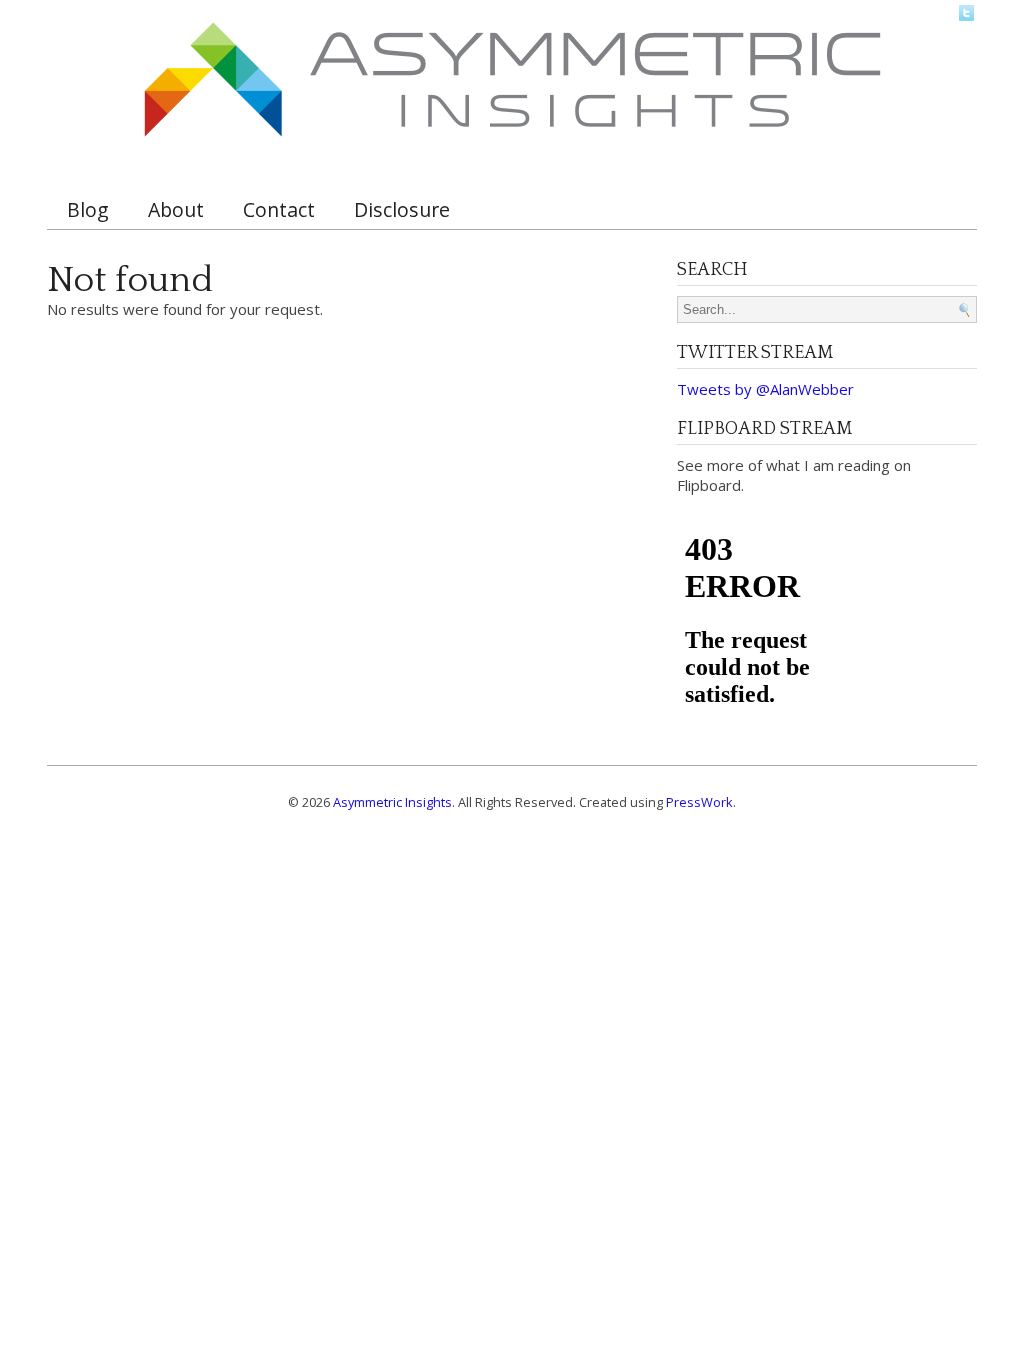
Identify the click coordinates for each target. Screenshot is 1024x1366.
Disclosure (402, 209)
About (176, 209)
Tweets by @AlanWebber (765, 389)
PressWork (699, 802)
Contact (279, 209)
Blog (88, 209)
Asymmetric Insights (392, 802)
